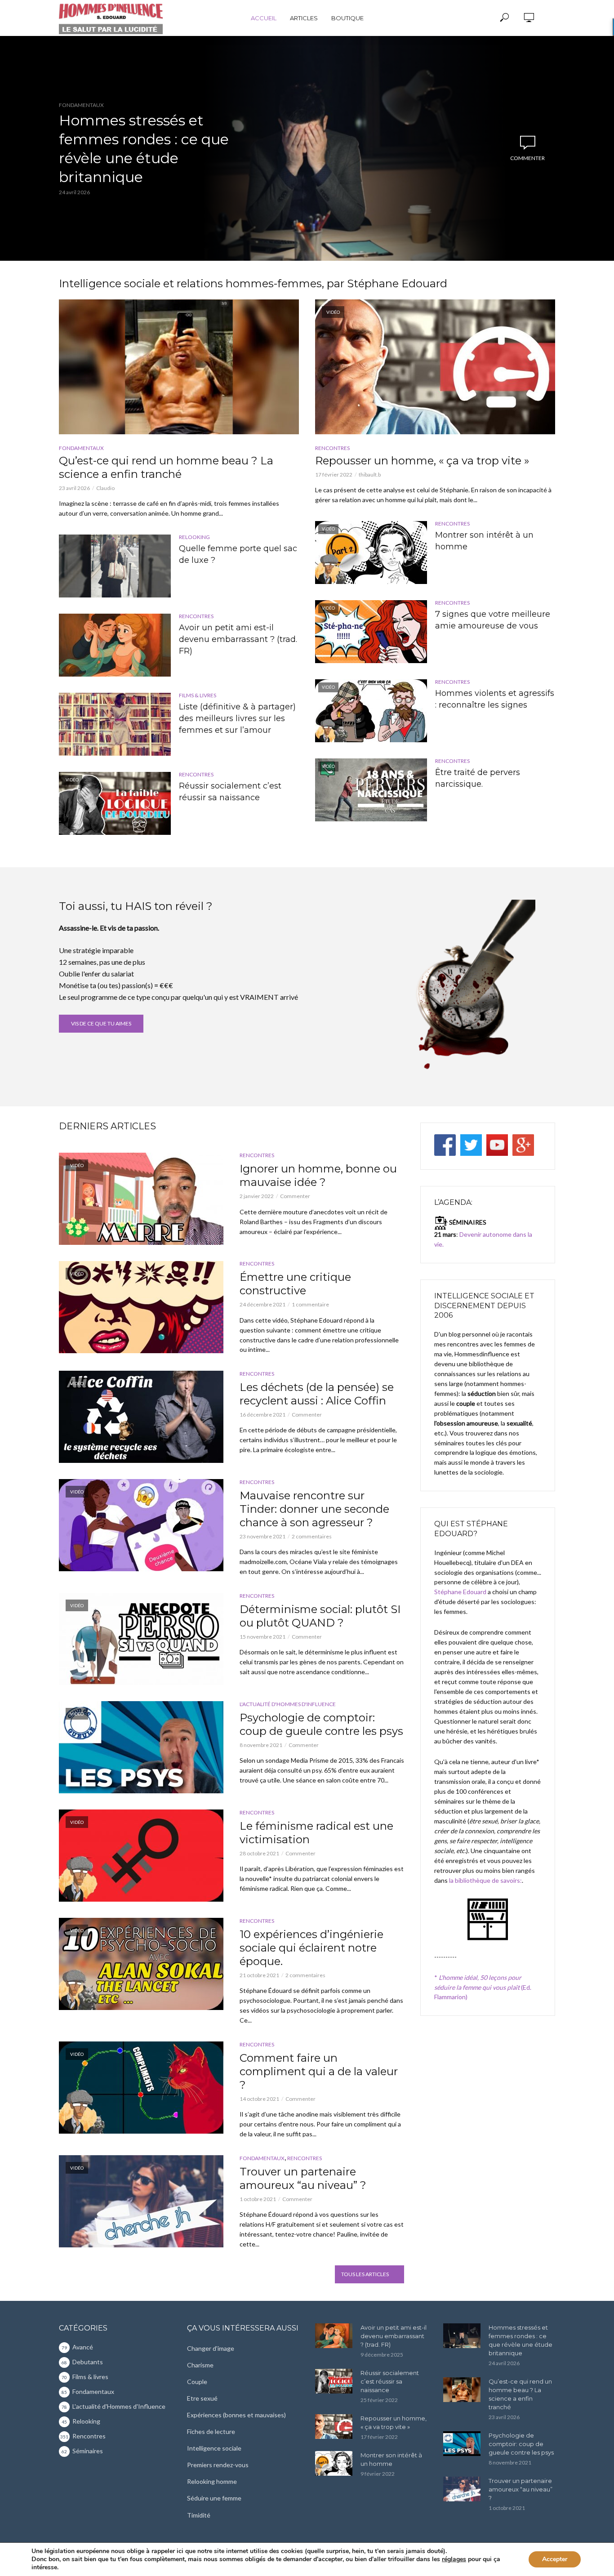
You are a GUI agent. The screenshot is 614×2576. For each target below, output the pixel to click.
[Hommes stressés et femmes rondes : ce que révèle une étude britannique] (462, 2336)
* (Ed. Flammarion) (483, 1987)
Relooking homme (212, 2481)
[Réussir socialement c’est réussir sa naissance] (334, 2381)
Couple (197, 2382)
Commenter (527, 158)
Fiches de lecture (211, 2431)
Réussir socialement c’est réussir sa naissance (230, 792)
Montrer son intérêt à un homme (484, 541)
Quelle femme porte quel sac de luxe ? (238, 554)
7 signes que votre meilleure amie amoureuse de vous (493, 620)
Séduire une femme (214, 2498)
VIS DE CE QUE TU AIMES (101, 1023)
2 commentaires (312, 1536)
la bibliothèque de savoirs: (485, 1880)
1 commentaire (310, 1304)
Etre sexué (202, 2398)
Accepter (555, 2559)
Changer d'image (211, 2348)
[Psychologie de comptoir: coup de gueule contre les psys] (462, 2444)
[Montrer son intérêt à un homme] (334, 2463)
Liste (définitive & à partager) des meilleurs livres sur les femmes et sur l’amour (237, 718)
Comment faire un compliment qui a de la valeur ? (319, 2071)
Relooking (194, 537)
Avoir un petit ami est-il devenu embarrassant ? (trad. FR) (238, 639)
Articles (304, 18)
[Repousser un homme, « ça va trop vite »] (334, 2427)
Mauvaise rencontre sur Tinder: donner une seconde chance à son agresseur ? (314, 1509)
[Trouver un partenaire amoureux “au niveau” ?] (462, 2489)
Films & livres (198, 695)
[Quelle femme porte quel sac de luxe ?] (115, 566)
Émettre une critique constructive (295, 1284)
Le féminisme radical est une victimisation (316, 1833)
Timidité (199, 2515)
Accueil (264, 18)
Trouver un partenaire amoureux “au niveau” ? (303, 2178)
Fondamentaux (81, 105)
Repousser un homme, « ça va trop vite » (422, 461)
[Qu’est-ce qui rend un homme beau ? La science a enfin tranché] (179, 367)
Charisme (200, 2365)
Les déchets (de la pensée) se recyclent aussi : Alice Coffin (317, 1394)
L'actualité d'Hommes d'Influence (288, 1704)
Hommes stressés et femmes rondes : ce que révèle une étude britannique (144, 149)
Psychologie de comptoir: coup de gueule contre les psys (321, 1724)
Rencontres (196, 616)
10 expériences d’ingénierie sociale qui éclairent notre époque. (311, 1948)
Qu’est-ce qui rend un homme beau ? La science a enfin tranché (166, 467)
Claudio (105, 488)
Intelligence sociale (214, 2448)
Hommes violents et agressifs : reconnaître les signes (495, 699)
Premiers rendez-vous (218, 2465)
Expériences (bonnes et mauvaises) (236, 2415)
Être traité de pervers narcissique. (478, 778)
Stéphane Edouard (460, 1592)
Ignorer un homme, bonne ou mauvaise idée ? (318, 1175)
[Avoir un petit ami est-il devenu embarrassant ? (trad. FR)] (115, 645)
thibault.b (370, 475)
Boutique (347, 18)
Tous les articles (365, 2274)
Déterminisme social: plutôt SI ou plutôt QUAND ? (320, 1616)
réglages (454, 2559)
